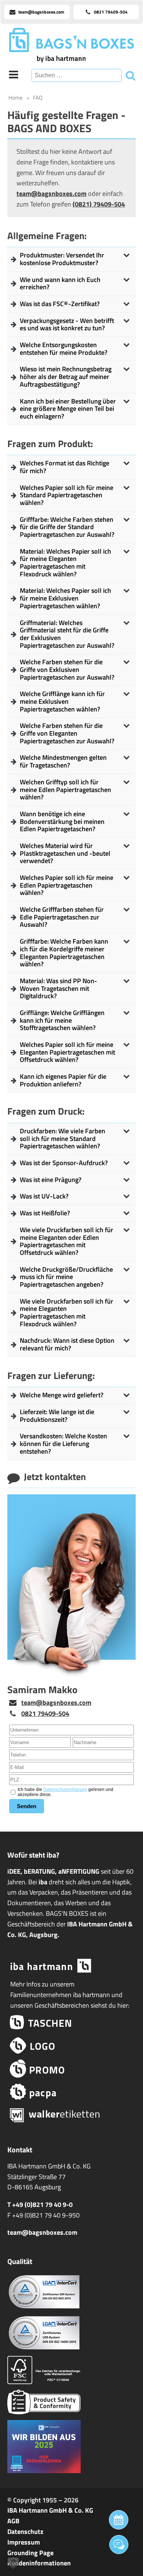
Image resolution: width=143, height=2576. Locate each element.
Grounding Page (30, 2553)
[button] (13, 2563)
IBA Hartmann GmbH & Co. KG (50, 2510)
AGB (13, 2521)
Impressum (24, 2542)
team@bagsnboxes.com (52, 194)
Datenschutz (25, 2532)
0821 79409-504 (45, 1713)
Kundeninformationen (39, 2563)
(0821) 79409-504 (99, 204)
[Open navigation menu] (14, 75)
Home (16, 98)
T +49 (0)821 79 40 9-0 (40, 2205)
